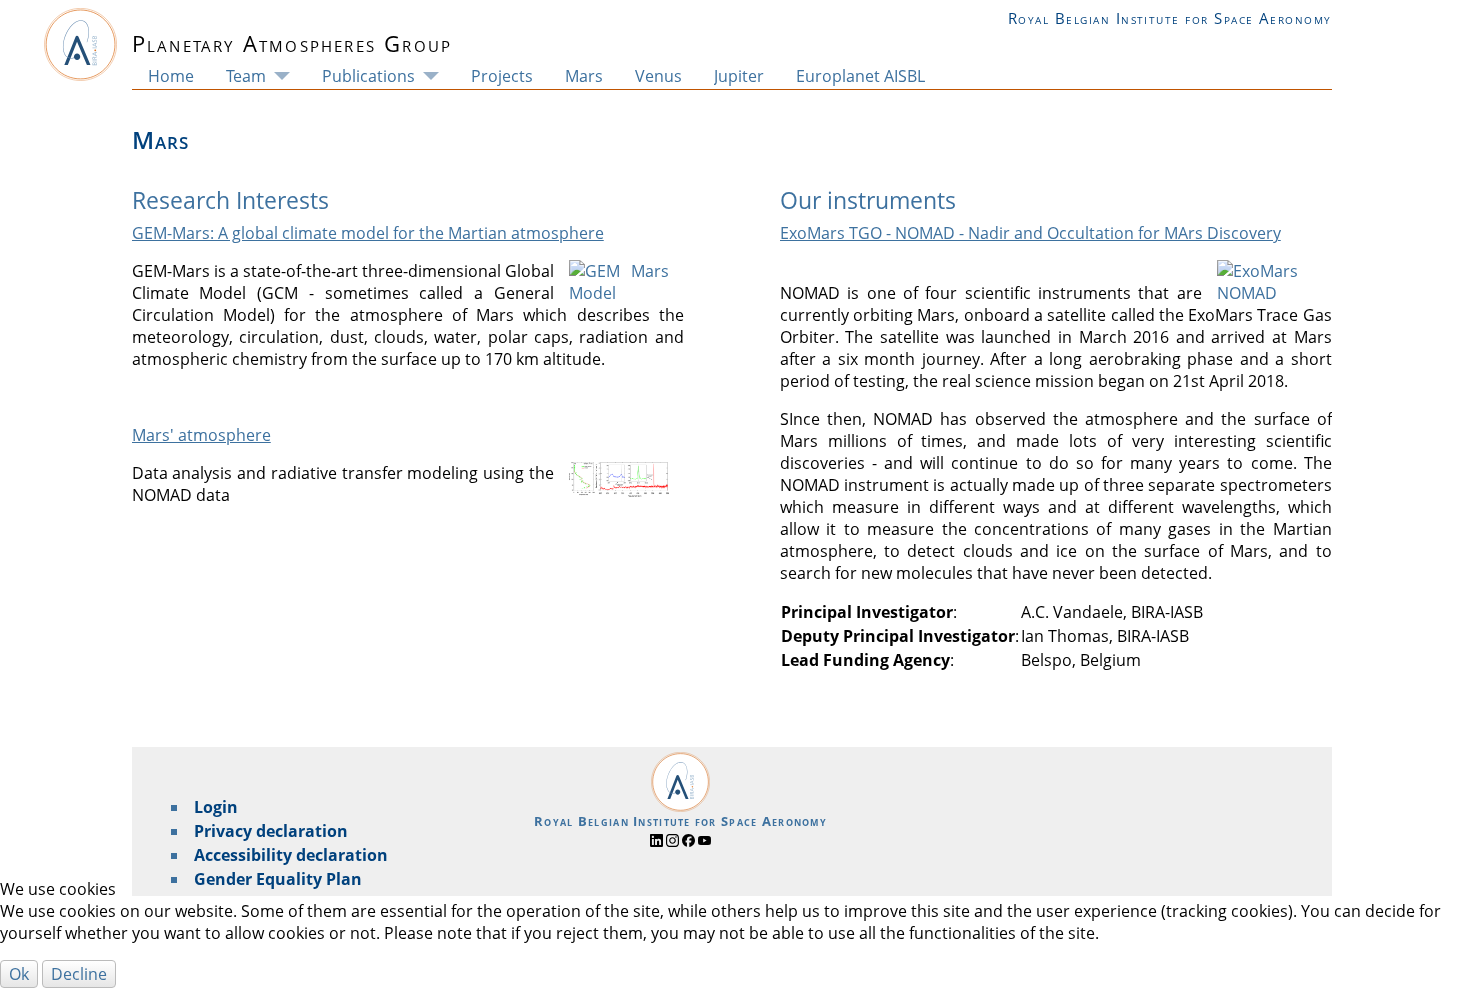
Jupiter (739, 76)
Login (216, 807)
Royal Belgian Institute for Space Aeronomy (1170, 18)
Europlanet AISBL (860, 76)
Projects (502, 76)
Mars (584, 76)
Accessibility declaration (291, 855)
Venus (658, 76)
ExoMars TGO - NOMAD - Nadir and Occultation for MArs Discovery (1030, 233)
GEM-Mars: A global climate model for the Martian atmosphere (368, 233)
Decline (79, 974)
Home (171, 76)
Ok (19, 974)
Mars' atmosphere (201, 435)
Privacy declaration (271, 831)
